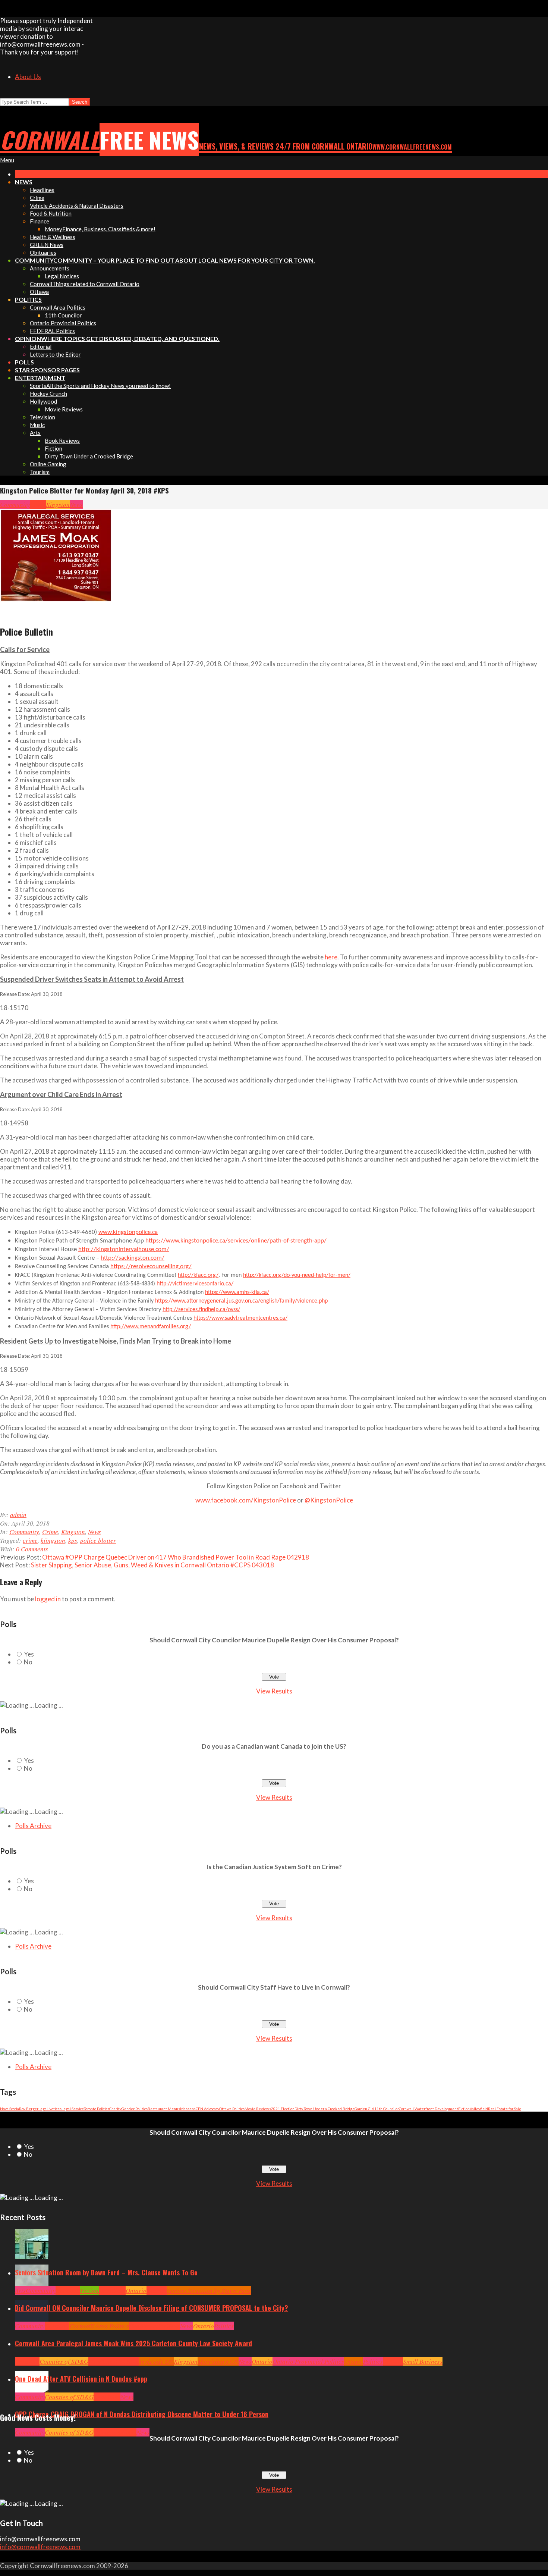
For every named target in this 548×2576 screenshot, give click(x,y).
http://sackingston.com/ (133, 1258)
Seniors (157, 2290)
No (28, 1662)
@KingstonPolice (329, 1500)
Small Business (423, 2361)
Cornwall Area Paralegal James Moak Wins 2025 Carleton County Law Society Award (133, 2343)
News (76, 504)
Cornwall (68, 2290)
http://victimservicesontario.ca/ (195, 1284)
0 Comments (32, 1549)
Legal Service (73, 2109)
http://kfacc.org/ (198, 1275)
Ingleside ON (157, 2361)
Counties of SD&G (64, 2361)
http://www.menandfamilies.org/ (151, 1327)
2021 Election (283, 2109)
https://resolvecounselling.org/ (151, 1267)
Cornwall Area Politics (99, 2326)
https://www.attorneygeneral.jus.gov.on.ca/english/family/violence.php (241, 1301)
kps (73, 1540)
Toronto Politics (97, 2109)
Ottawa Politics (232, 2109)
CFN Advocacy (207, 2109)
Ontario (136, 2290)
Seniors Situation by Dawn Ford (209, 2290)
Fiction (464, 2109)
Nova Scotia (10, 2109)
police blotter (98, 1540)
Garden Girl (364, 2109)
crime (30, 1540)
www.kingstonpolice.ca (128, 1232)
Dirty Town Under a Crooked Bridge (325, 2109)
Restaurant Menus (164, 2109)
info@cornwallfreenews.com (40, 2547)
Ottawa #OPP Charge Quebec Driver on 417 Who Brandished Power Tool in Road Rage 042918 (176, 1557)
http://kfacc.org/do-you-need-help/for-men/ (297, 1275)
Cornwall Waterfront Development (429, 2109)
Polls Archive (33, 1826)
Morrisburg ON (218, 2361)
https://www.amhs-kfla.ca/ (237, 1292)
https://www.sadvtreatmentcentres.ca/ (240, 1318)
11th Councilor (387, 2109)
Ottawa (354, 2361)
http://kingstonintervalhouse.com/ (124, 1249)
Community (15, 504)
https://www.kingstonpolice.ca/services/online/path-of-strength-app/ (236, 1241)
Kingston (58, 504)
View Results (274, 1691)
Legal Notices (50, 2109)
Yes (29, 1654)
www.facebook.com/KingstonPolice (246, 1500)
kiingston (53, 1540)
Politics (224, 2326)
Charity (115, 2109)
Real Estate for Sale (505, 2109)
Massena (188, 2109)
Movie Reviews (258, 2109)
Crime (38, 504)
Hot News (168, 2326)
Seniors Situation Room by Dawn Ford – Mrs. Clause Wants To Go (106, 2272)
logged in (48, 1599)
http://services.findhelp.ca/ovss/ (201, 1310)
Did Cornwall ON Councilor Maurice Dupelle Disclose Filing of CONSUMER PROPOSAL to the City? (152, 2308)
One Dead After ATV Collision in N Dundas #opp (81, 2379)
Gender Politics (135, 2109)
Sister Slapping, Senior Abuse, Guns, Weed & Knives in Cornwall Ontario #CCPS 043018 (152, 1565)
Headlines (112, 2290)
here (331, 957)
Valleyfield (479, 2109)
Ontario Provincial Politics (308, 2361)
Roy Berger (29, 2109)
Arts (20, 2290)
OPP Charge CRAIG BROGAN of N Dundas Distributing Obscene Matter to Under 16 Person (142, 2414)
